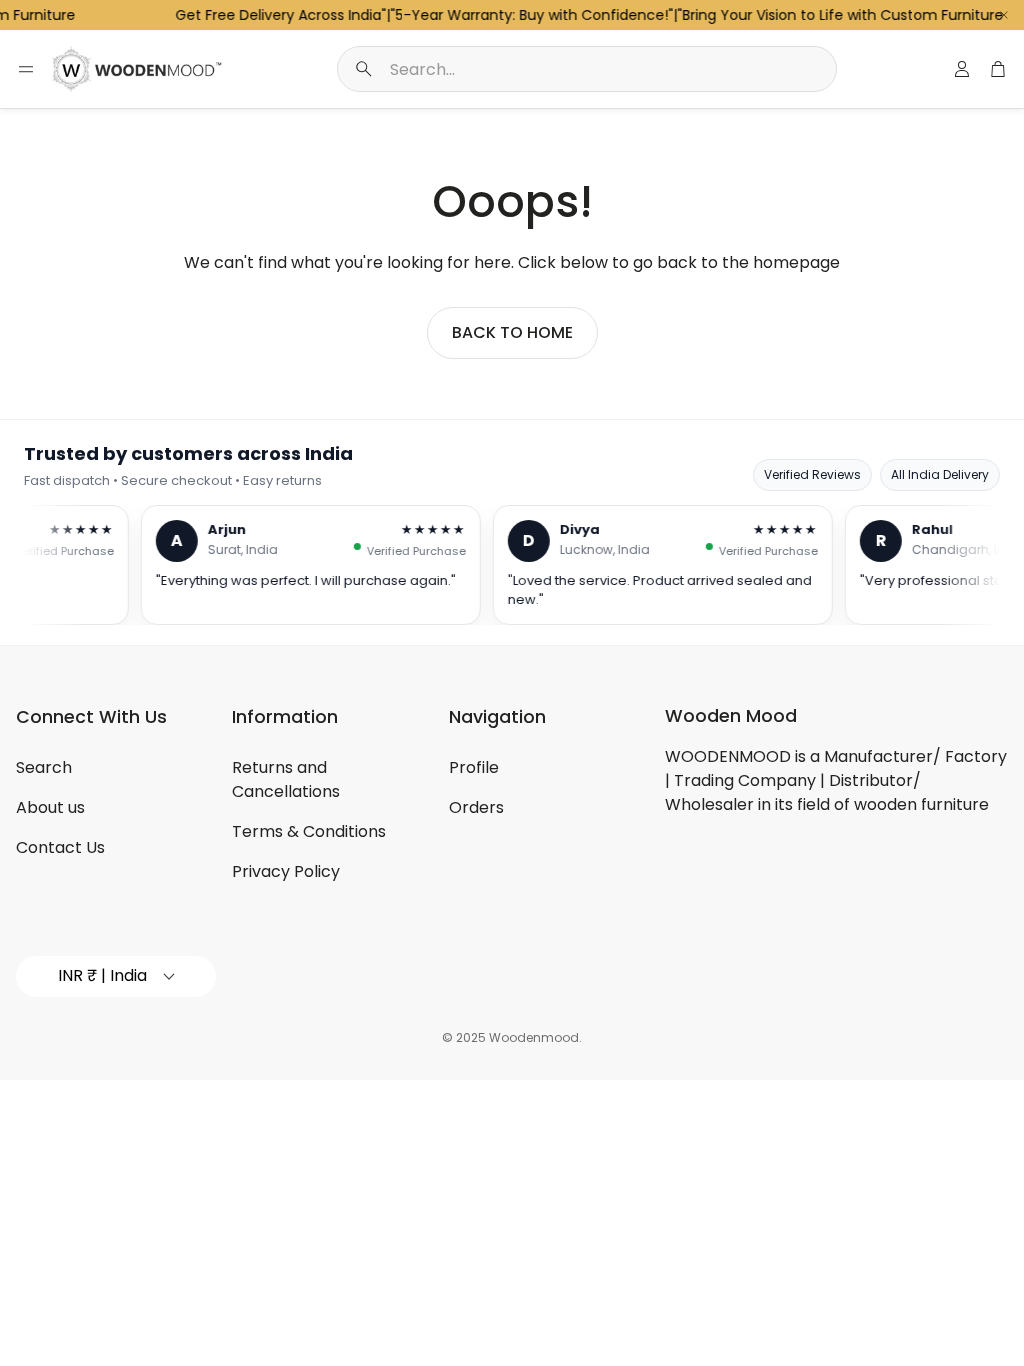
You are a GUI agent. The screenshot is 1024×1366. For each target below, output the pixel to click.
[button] (587, 69)
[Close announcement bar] (1004, 15)
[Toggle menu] (26, 69)
